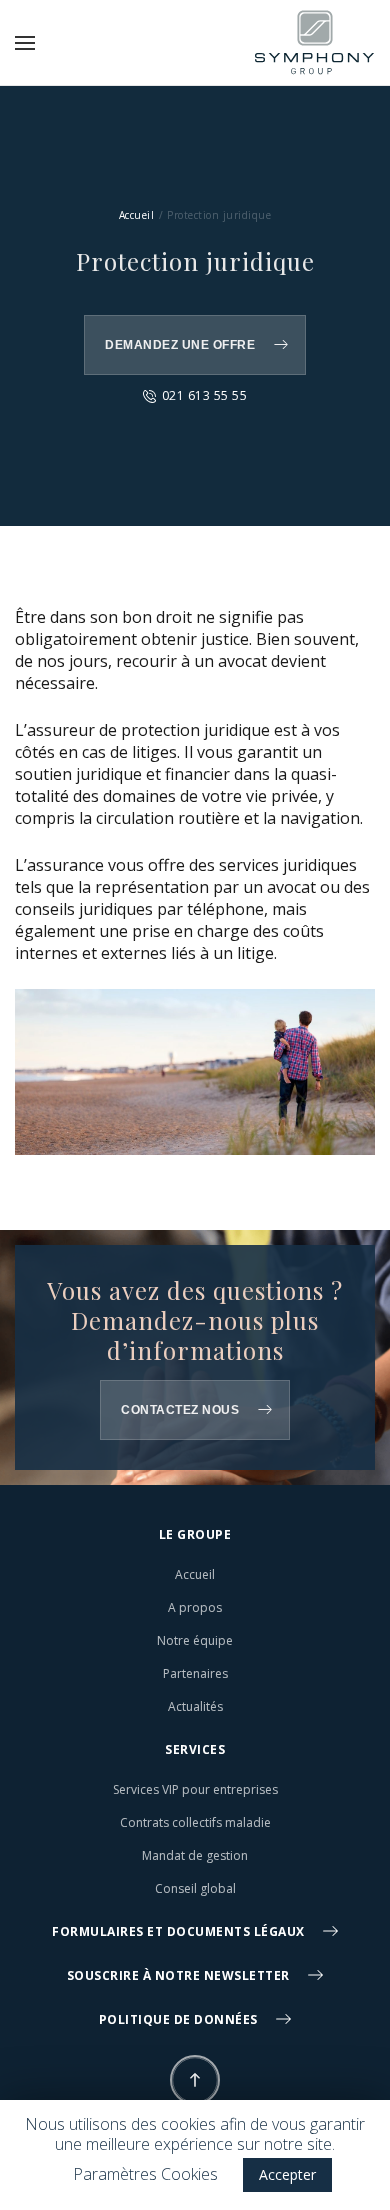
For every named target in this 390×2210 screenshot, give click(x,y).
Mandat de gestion (195, 1855)
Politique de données (180, 2019)
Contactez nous (180, 1410)
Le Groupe (195, 1534)
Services (195, 1749)
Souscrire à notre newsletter (180, 1975)
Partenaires (195, 1673)
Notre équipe (195, 1640)
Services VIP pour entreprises (195, 1789)
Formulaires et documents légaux (180, 1931)
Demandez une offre (180, 345)
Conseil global (195, 1888)
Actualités (195, 1706)
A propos (195, 1607)
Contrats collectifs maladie (195, 1822)
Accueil (137, 215)
